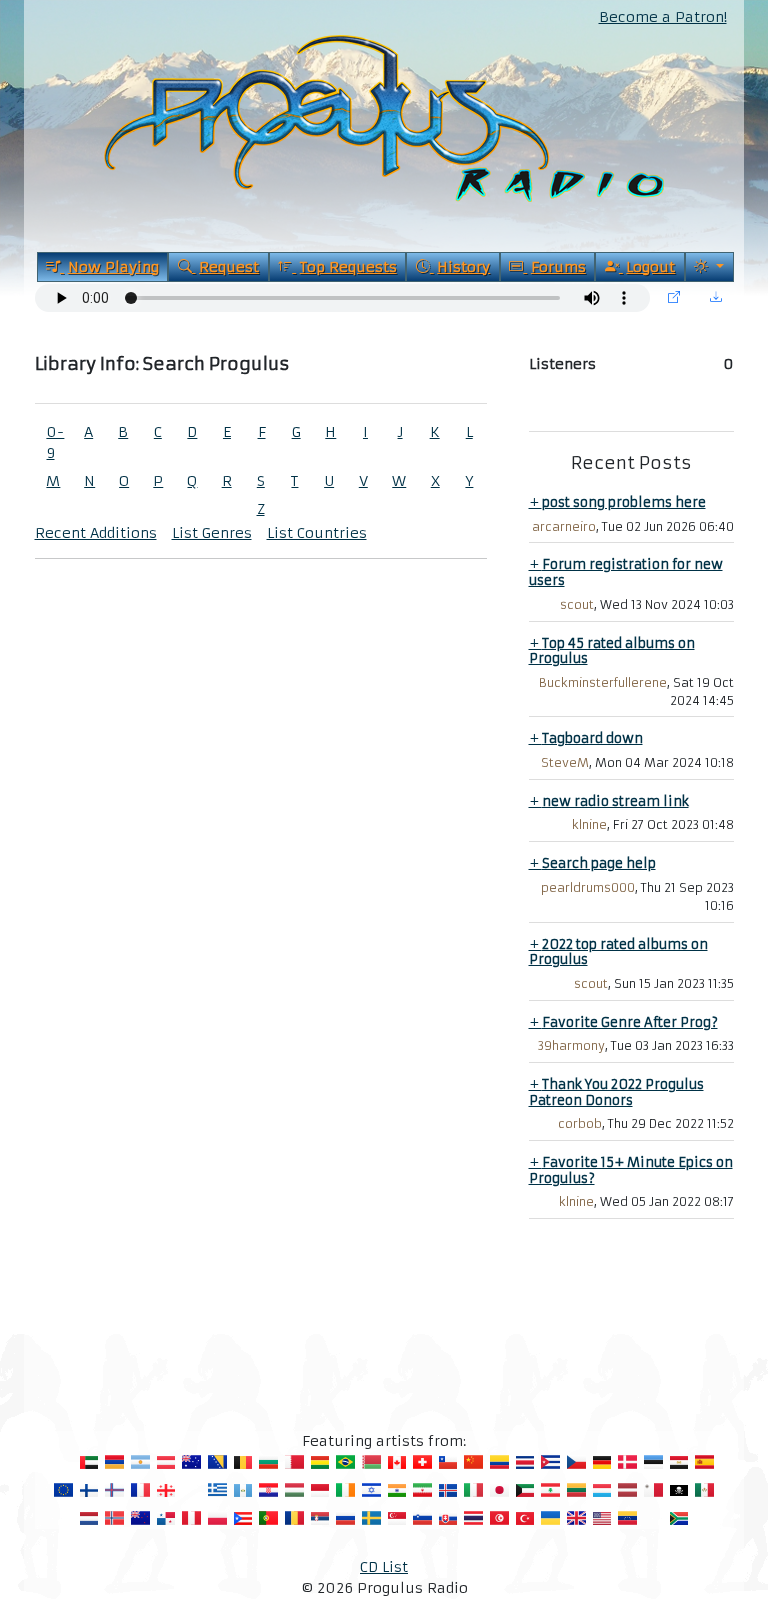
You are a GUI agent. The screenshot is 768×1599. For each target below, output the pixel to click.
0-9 (55, 442)
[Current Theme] (709, 267)
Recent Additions (96, 533)
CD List (384, 1567)
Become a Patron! (663, 17)
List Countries (317, 533)
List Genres (212, 533)
